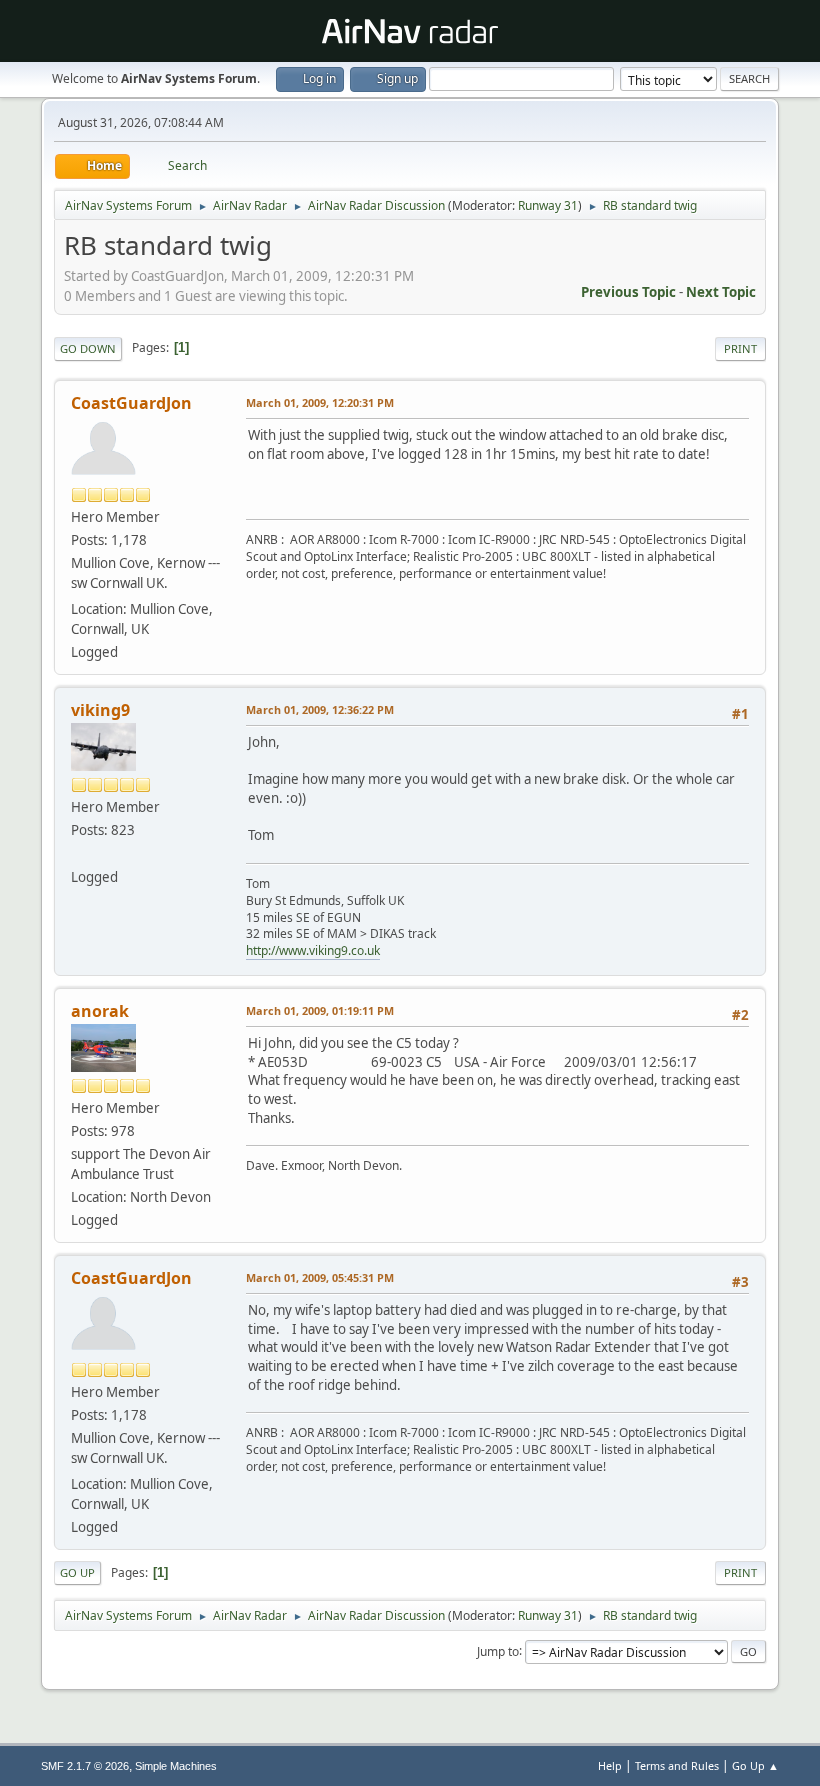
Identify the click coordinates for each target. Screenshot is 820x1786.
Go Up (77, 1572)
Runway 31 (548, 205)
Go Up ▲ (755, 1765)
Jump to (498, 1650)
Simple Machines (176, 1766)
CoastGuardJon (131, 403)
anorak (100, 1011)
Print (740, 348)
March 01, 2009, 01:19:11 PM (320, 1010)
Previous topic (628, 292)
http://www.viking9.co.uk (313, 950)
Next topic (721, 292)
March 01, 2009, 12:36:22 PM (320, 709)
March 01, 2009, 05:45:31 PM (320, 1277)
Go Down (88, 348)
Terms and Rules (677, 1765)
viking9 (100, 710)
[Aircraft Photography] (79, 853)
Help (610, 1765)
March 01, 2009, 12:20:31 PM (320, 402)
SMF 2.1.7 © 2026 (85, 1766)
